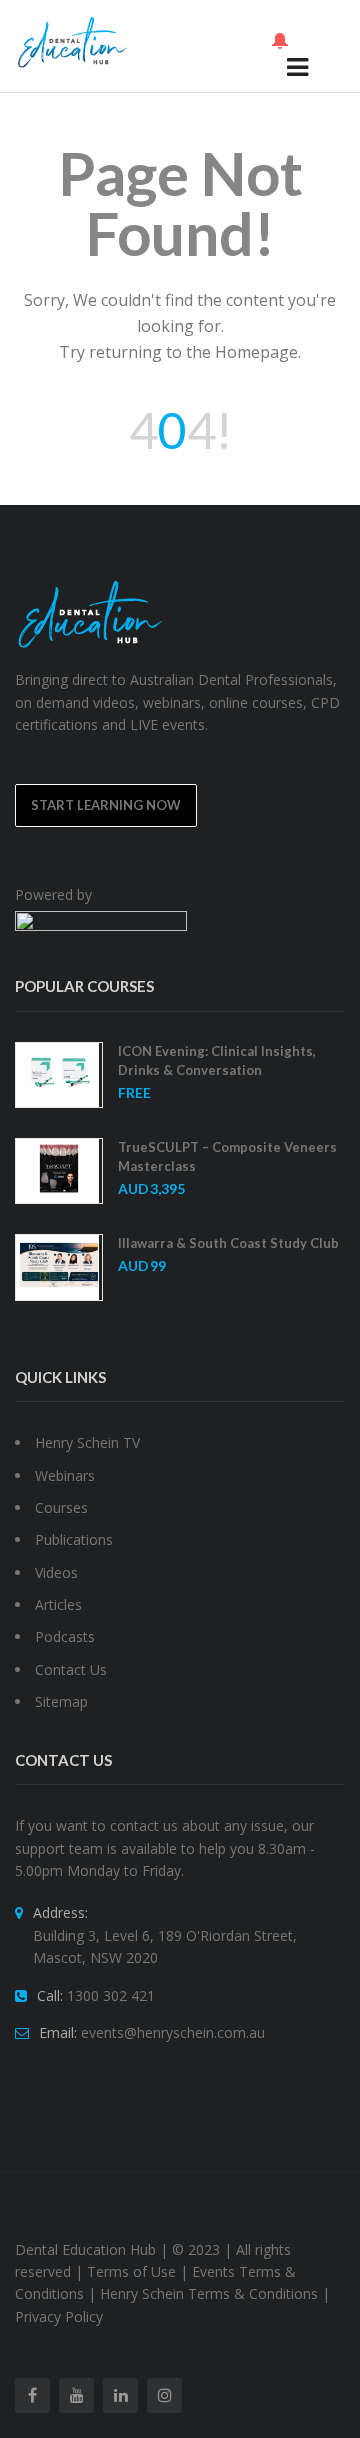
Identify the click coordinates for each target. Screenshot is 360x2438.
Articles (58, 1604)
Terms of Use (131, 2271)
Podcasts (65, 1636)
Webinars (65, 1475)
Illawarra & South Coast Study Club (228, 1243)
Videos (56, 1572)
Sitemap (61, 1701)
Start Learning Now (106, 805)
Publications (74, 1539)
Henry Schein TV (87, 1442)
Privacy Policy (59, 2316)
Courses (61, 1507)
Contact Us (71, 1669)
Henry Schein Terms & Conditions (209, 2293)
